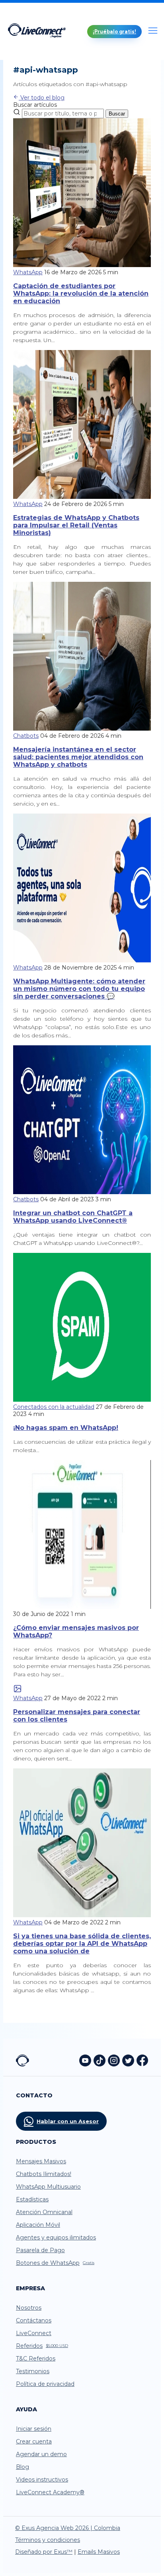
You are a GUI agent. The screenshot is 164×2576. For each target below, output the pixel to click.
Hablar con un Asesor (68, 2121)
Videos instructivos (42, 2480)
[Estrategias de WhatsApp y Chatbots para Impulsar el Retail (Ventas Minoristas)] (82, 497)
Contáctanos (34, 2320)
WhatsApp (28, 272)
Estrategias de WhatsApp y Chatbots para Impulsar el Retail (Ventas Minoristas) (76, 525)
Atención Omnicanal (44, 2212)
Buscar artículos (35, 105)
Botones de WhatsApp (55, 2263)
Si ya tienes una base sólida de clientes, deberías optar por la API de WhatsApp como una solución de (82, 1944)
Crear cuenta (34, 2441)
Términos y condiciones (48, 2540)
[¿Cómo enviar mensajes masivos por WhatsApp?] (82, 1607)
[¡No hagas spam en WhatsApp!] (82, 1400)
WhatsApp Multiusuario (48, 2187)
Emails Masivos (99, 2552)
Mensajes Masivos (41, 2161)
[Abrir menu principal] (153, 31)
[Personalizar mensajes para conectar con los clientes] (18, 1691)
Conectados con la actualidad (54, 1407)
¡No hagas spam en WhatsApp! (66, 1428)
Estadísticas (32, 2199)
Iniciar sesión (34, 2429)
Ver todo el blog (42, 98)
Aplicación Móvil (38, 2225)
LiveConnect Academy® (50, 2492)
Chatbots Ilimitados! (44, 2174)
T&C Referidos (36, 2359)
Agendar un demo (41, 2454)
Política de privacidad (45, 2384)
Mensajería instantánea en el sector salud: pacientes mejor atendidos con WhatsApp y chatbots (78, 757)
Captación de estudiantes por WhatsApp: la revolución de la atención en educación (81, 293)
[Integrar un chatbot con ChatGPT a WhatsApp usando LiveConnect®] (82, 1192)
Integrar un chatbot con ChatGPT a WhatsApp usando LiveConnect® (73, 1217)
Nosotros (29, 2308)
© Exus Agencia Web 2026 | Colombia (68, 2528)
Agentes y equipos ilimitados (56, 2237)
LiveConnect (34, 2333)
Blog (22, 2467)
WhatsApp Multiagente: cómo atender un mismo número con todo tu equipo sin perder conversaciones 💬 (79, 989)
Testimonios (33, 2371)
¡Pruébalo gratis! (114, 32)
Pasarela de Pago (40, 2250)
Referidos (42, 2346)
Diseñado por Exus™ (44, 2552)
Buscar (117, 114)
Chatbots (26, 736)
